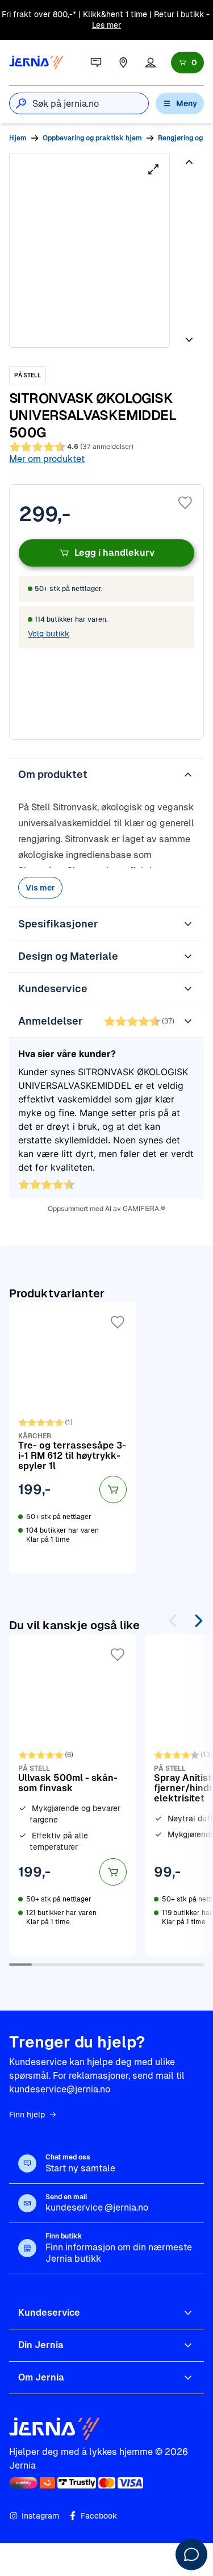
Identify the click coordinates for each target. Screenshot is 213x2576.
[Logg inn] (151, 63)
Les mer (106, 25)
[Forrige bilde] (189, 167)
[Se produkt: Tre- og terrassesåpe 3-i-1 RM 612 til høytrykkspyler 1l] (72, 1438)
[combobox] (90, 103)
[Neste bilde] (189, 335)
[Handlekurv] (187, 63)
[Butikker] (123, 63)
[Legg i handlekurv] (113, 1489)
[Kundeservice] (96, 63)
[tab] (188, 194)
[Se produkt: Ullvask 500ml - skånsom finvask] (72, 1795)
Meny (187, 103)
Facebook (99, 2516)
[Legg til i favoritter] (185, 503)
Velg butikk (49, 634)
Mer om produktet (47, 459)
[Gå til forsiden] (36, 63)
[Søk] (21, 103)
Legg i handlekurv (114, 553)
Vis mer (40, 888)
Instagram (40, 2516)
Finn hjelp (27, 2115)
